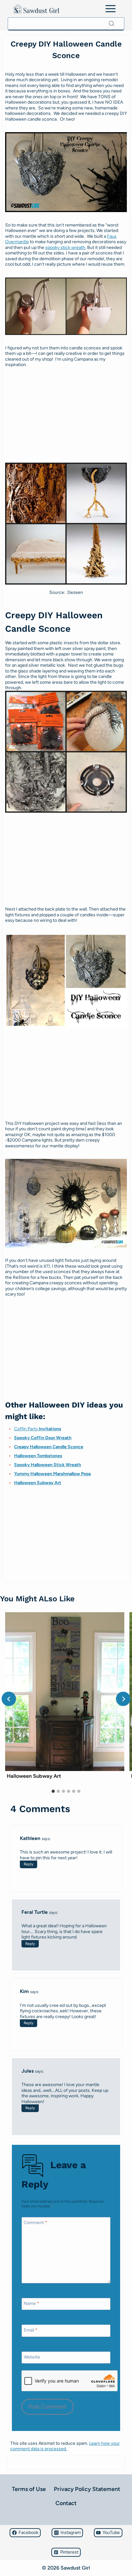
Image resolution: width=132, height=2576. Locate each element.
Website (32, 2357)
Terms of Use (29, 2489)
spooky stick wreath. (66, 248)
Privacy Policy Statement (87, 2489)
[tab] (53, 1791)
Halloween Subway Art (38, 1483)
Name (31, 2303)
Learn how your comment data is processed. (65, 2446)
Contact (66, 2503)
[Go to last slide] (9, 1699)
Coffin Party (38, 1429)
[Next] (123, 1699)
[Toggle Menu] (111, 9)
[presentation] (65, 1692)
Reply (29, 1864)
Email (31, 2330)
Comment (35, 2223)
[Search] (111, 23)
